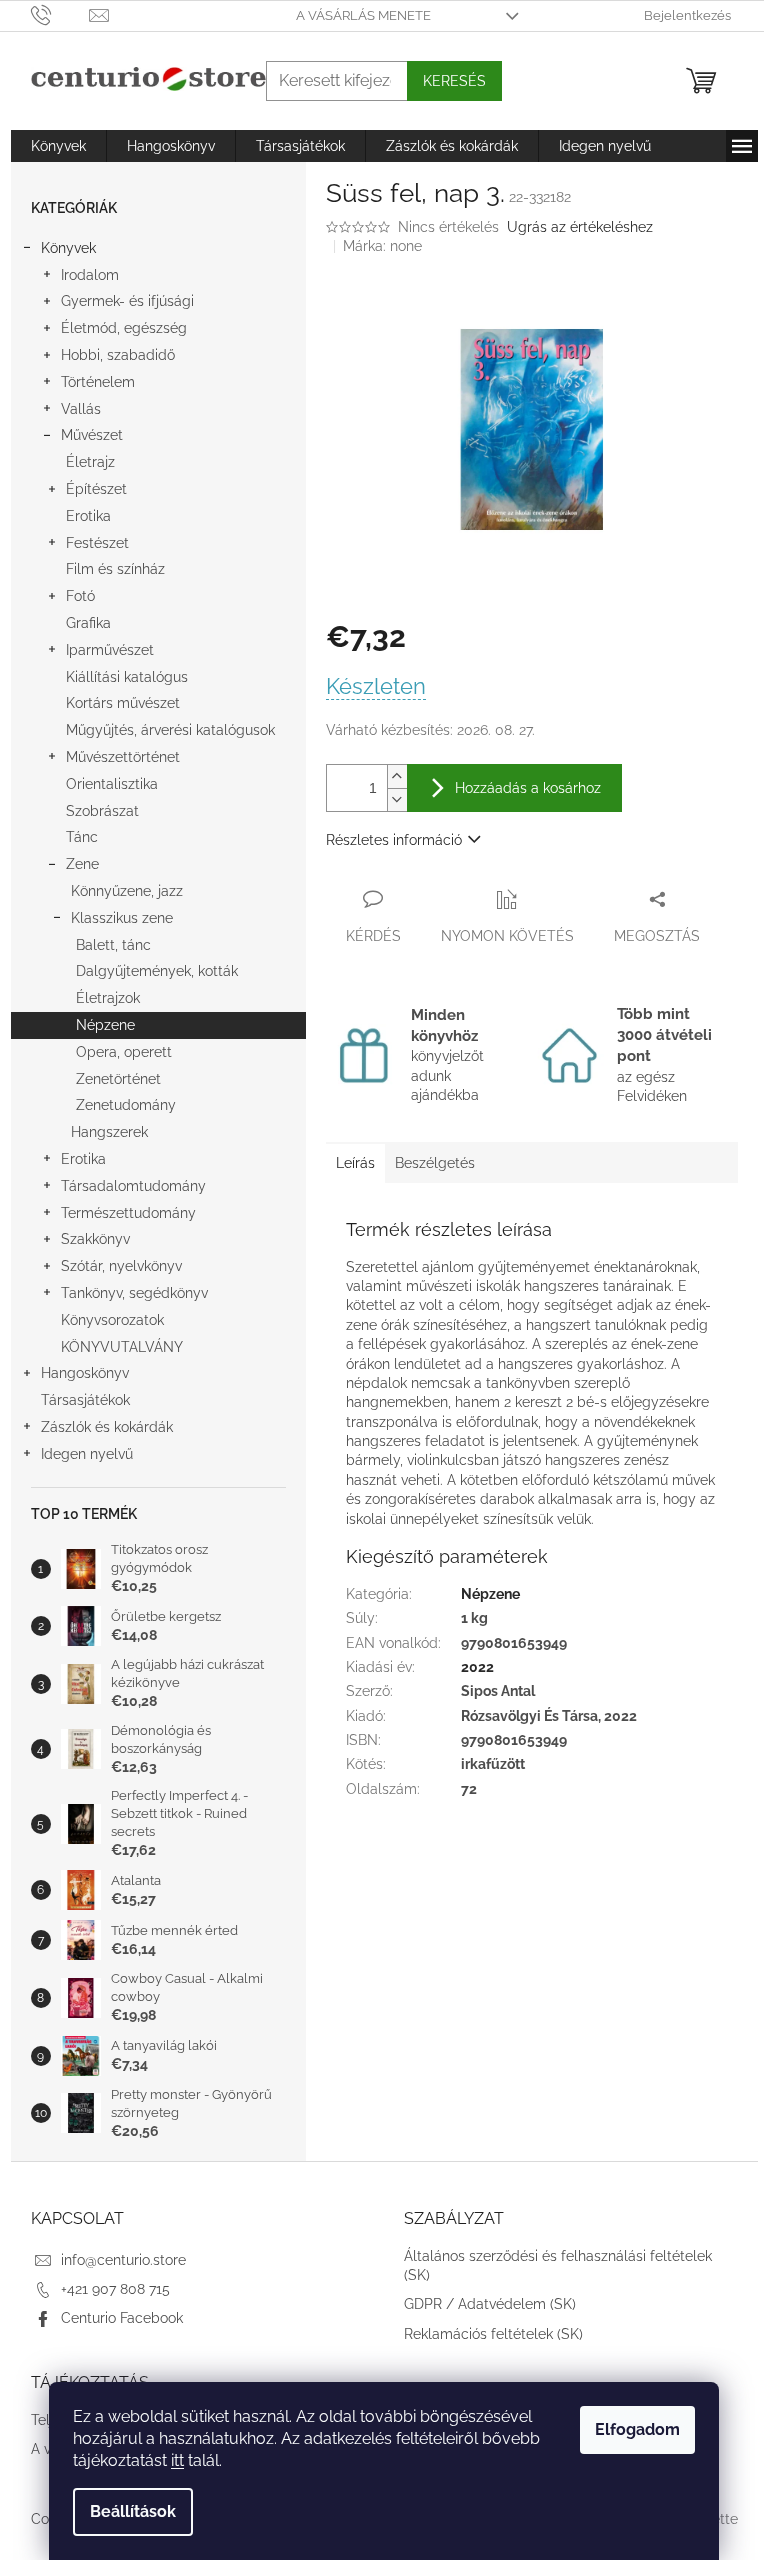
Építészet (96, 489)
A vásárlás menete (363, 15)
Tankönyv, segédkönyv (134, 1293)
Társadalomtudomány (133, 1186)
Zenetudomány (126, 1105)
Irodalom (90, 275)
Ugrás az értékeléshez (580, 227)
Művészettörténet (123, 757)
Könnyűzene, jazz (127, 891)
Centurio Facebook (122, 2318)
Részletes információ (394, 840)
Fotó (80, 596)
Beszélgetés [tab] (435, 1163)
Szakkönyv (95, 1239)
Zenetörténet (118, 1079)
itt (177, 2460)
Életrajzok (108, 998)
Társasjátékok (85, 1400)
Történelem (98, 382)
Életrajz (90, 462)
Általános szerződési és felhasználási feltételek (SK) (558, 2265)
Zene (82, 864)
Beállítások (133, 2511)
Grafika (88, 623)
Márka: (382, 246)
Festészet (97, 543)
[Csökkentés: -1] (397, 799)
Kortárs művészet (123, 703)
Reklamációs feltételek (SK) (493, 2334)
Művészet (92, 435)
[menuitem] (58, 146)
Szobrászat (102, 811)
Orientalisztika (112, 784)
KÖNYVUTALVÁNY (122, 1347)
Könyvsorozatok (112, 1320)
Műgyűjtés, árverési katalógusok (170, 730)
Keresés (454, 81)
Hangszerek (109, 1132)
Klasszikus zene (122, 918)
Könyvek (68, 248)
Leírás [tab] (355, 1163)
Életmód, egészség (124, 328)
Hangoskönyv (85, 1373)
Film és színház (115, 569)
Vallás (81, 409)
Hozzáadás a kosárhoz (528, 788)
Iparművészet (110, 650)
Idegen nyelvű (87, 1454)
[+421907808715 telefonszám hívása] (60, 14)
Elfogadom (637, 2429)
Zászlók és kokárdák (107, 1427)
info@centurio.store (123, 2260)
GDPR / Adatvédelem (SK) (490, 2304)
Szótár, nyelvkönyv (121, 1266)
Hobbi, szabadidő (118, 355)
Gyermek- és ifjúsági (127, 301)
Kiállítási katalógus (127, 677)
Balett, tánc (113, 945)
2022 (477, 1667)
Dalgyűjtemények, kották (157, 971)
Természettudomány (128, 1213)
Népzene (105, 1025)
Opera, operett (124, 1052)
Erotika (88, 516)
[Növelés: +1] (397, 776)
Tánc (82, 837)
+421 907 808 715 (115, 2289)
